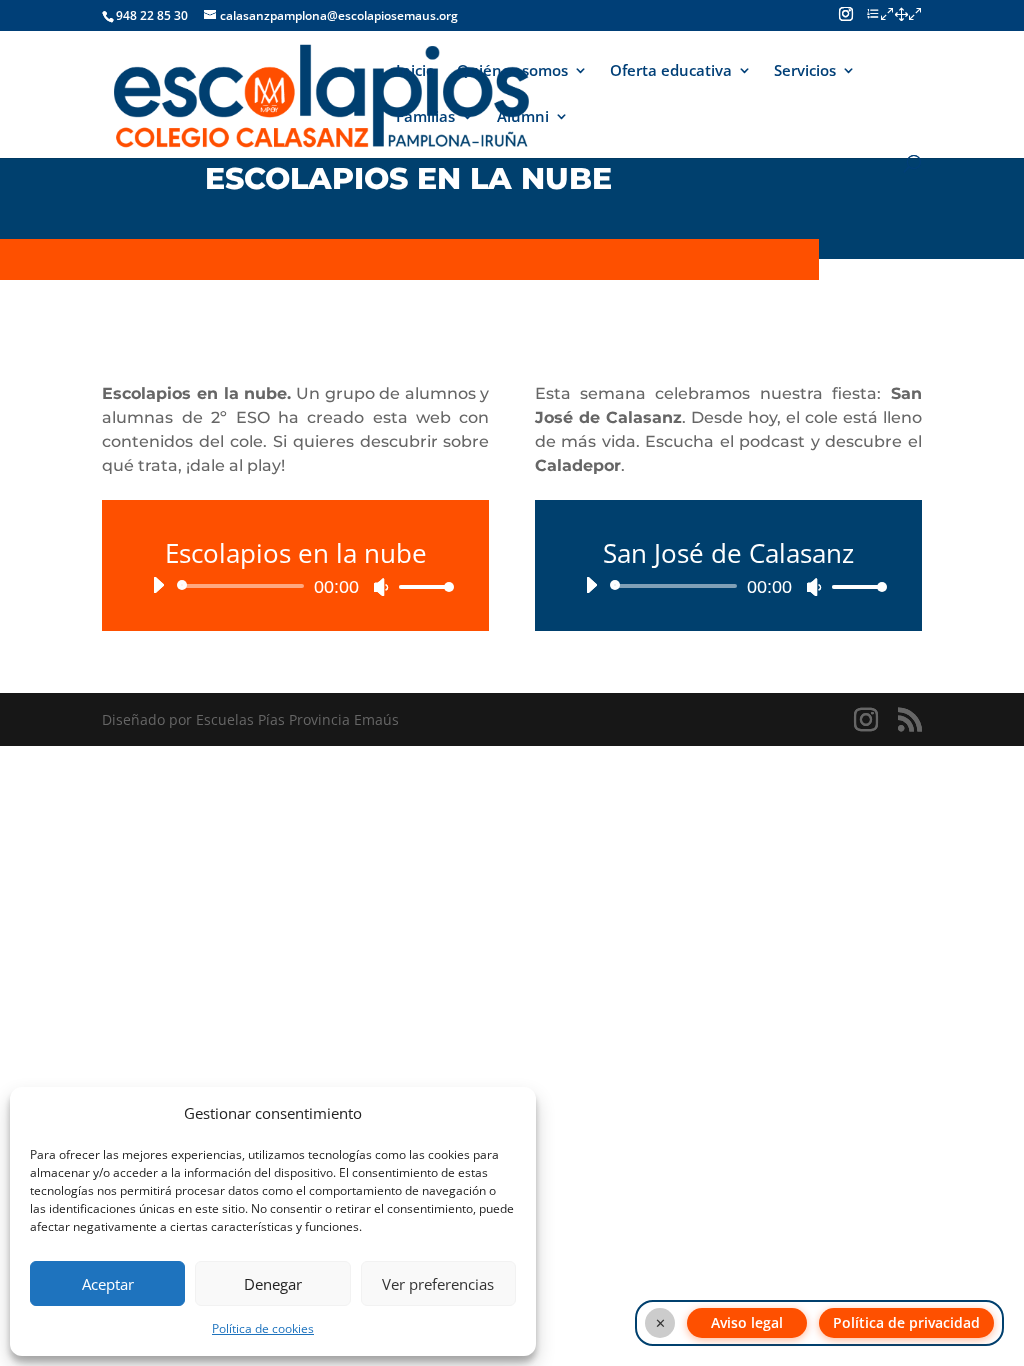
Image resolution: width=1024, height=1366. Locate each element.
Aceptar (108, 1284)
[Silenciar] (381, 587)
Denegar (273, 1284)
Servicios (805, 71)
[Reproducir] (158, 585)
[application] (295, 586)
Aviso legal (747, 1322)
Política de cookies (263, 1328)
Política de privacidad (906, 1322)
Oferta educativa (671, 71)
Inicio (415, 71)
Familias (425, 117)
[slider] (421, 586)
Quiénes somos (512, 71)
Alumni (523, 117)
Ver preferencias (438, 1284)
